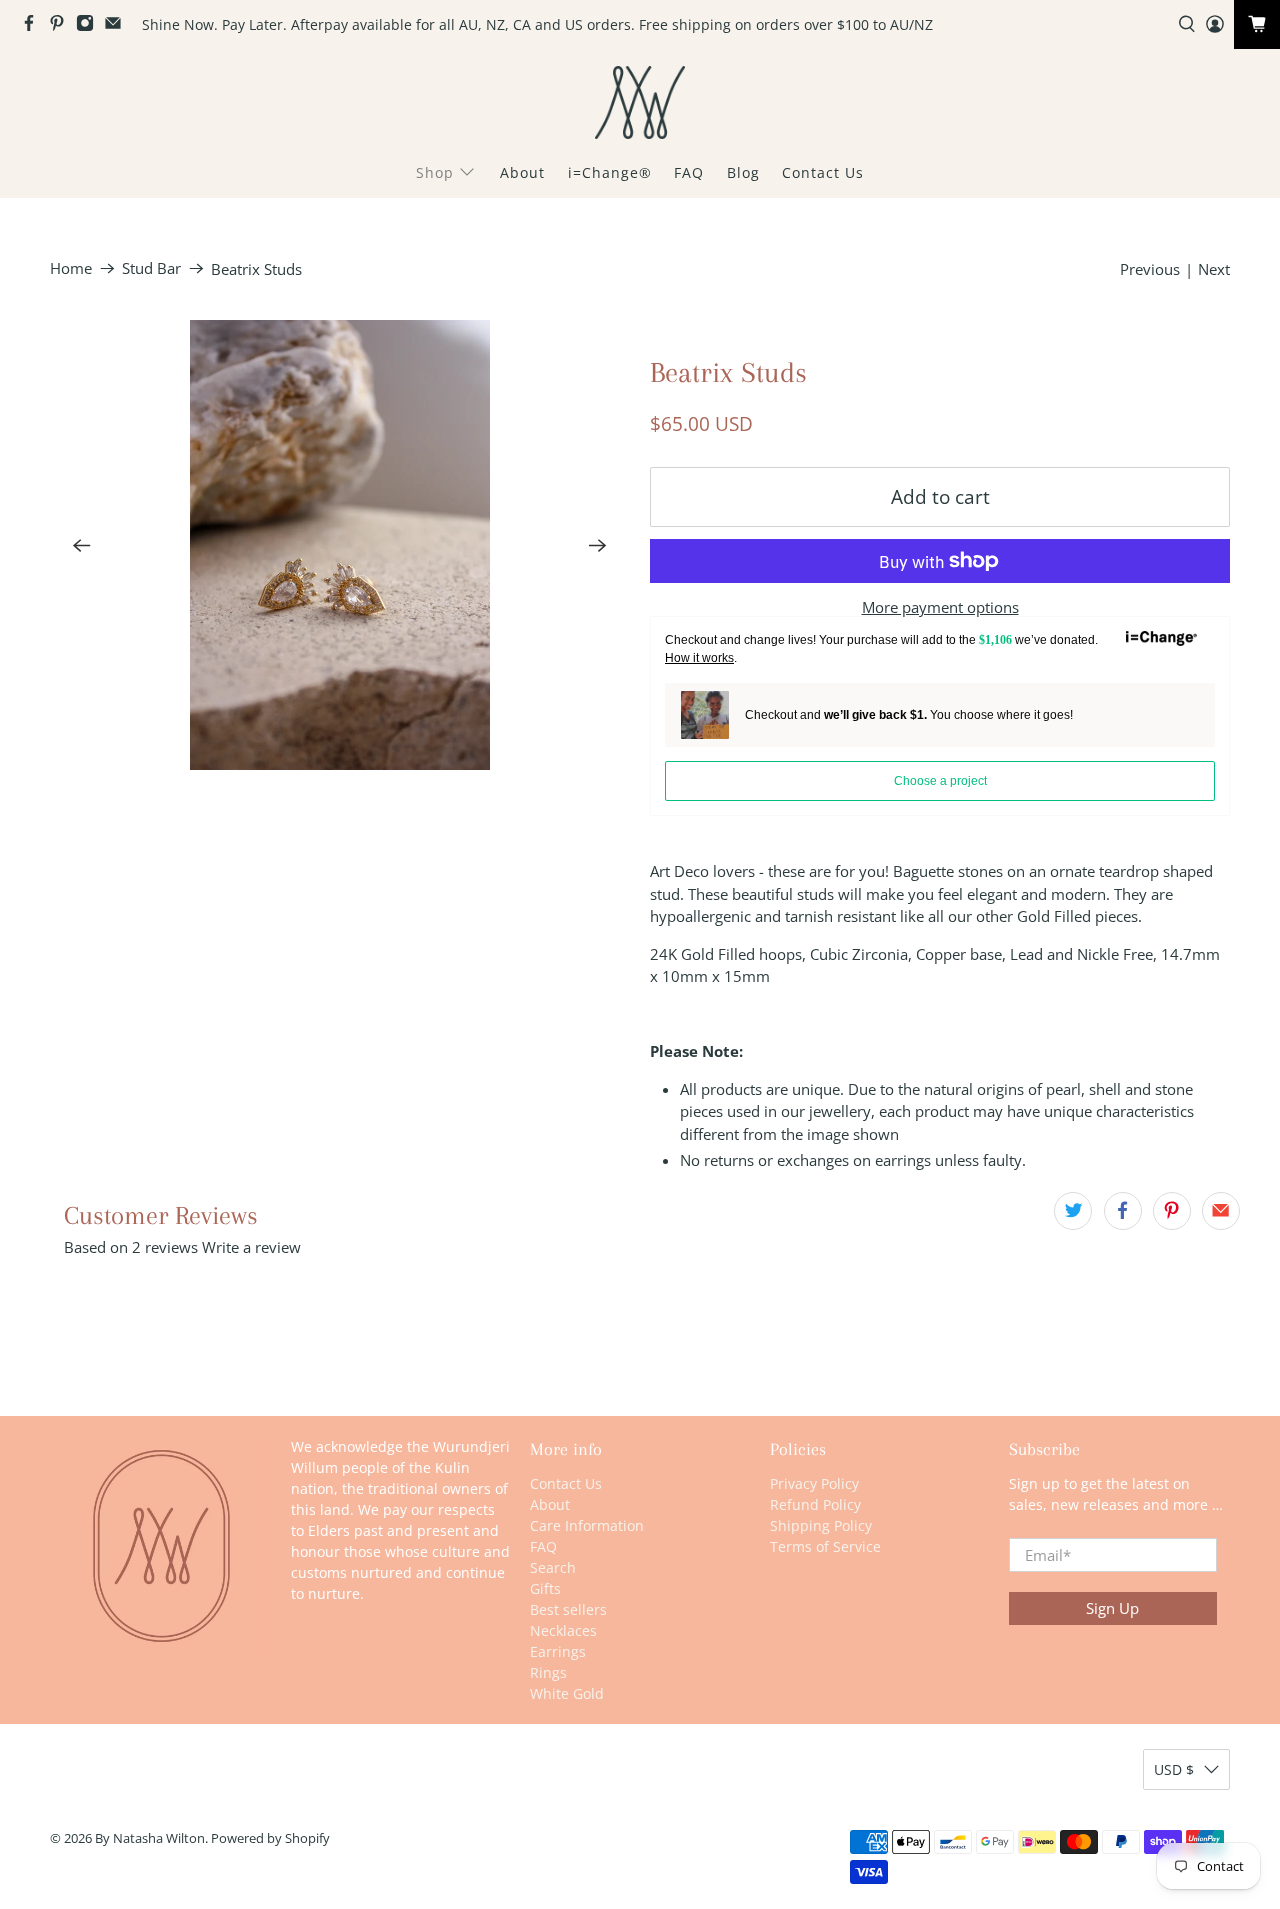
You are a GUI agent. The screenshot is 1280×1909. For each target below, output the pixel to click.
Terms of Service (825, 1546)
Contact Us (823, 172)
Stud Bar (151, 268)
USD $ (1174, 1769)
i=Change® (610, 172)
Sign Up (1112, 1608)
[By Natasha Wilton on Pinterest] (62, 26)
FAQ (689, 172)
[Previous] (82, 545)
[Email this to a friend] (1221, 1211)
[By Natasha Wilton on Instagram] (90, 26)
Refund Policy (815, 1504)
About (522, 172)
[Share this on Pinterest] (1172, 1211)
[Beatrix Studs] (340, 545)
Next (1214, 269)
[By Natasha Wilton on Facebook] (34, 26)
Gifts (545, 1588)
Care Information (587, 1525)
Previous (1150, 269)
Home (71, 268)
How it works (699, 658)
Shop (435, 172)
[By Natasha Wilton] (640, 102)
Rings (548, 1672)
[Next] (598, 545)
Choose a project (940, 781)
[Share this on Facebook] (1123, 1211)
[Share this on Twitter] (1073, 1211)
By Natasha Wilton (150, 1838)
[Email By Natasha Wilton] (118, 26)
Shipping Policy (821, 1525)
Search (553, 1567)
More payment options (940, 607)
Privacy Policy (814, 1483)
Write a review (251, 1247)
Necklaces (563, 1630)
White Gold (567, 1693)
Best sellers (568, 1609)
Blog (743, 172)
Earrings (558, 1651)
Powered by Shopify (270, 1838)
